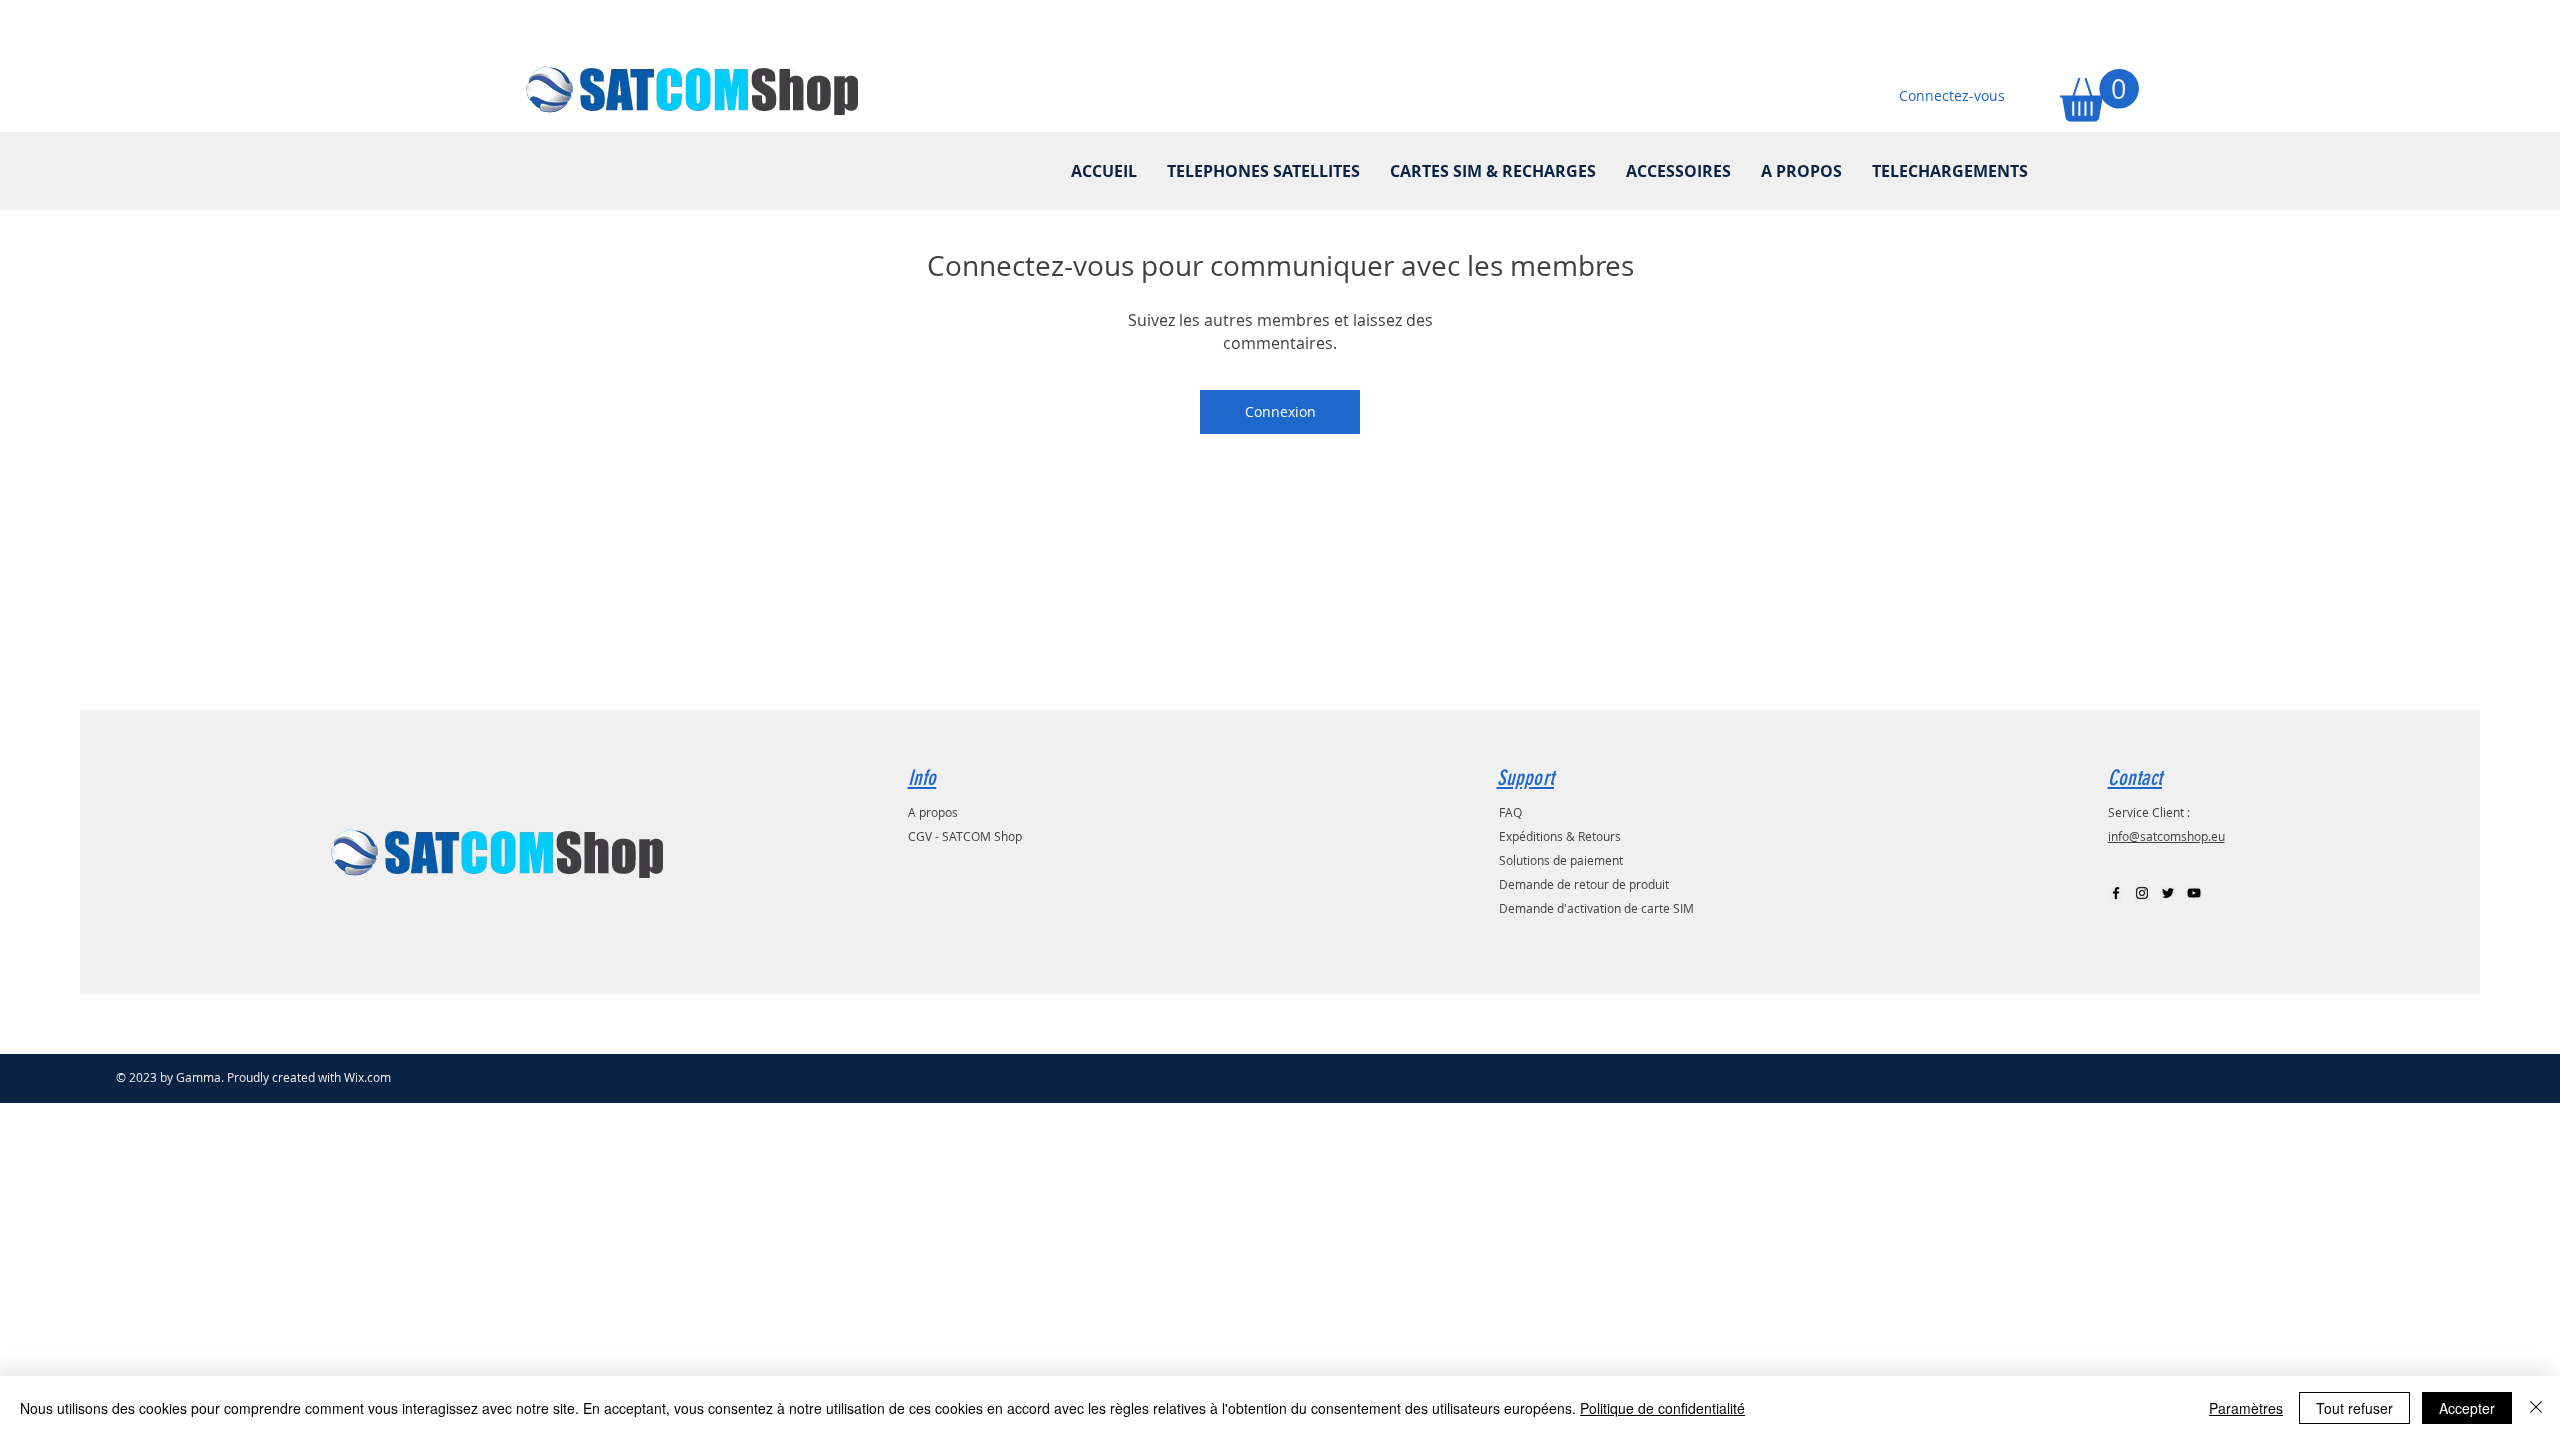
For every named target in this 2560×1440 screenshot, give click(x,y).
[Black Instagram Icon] (2142, 893)
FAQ (1510, 812)
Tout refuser (2354, 1408)
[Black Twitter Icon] (2168, 893)
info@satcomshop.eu (2166, 836)
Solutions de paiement (1561, 860)
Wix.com (367, 1077)
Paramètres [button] (2246, 1408)
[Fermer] (2536, 1408)
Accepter (2467, 1408)
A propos (933, 812)
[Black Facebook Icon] (2116, 893)
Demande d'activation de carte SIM (1596, 908)
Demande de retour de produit (1584, 884)
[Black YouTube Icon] (2194, 893)
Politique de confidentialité (1662, 1408)
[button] (2099, 95)
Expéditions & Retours (1560, 836)
